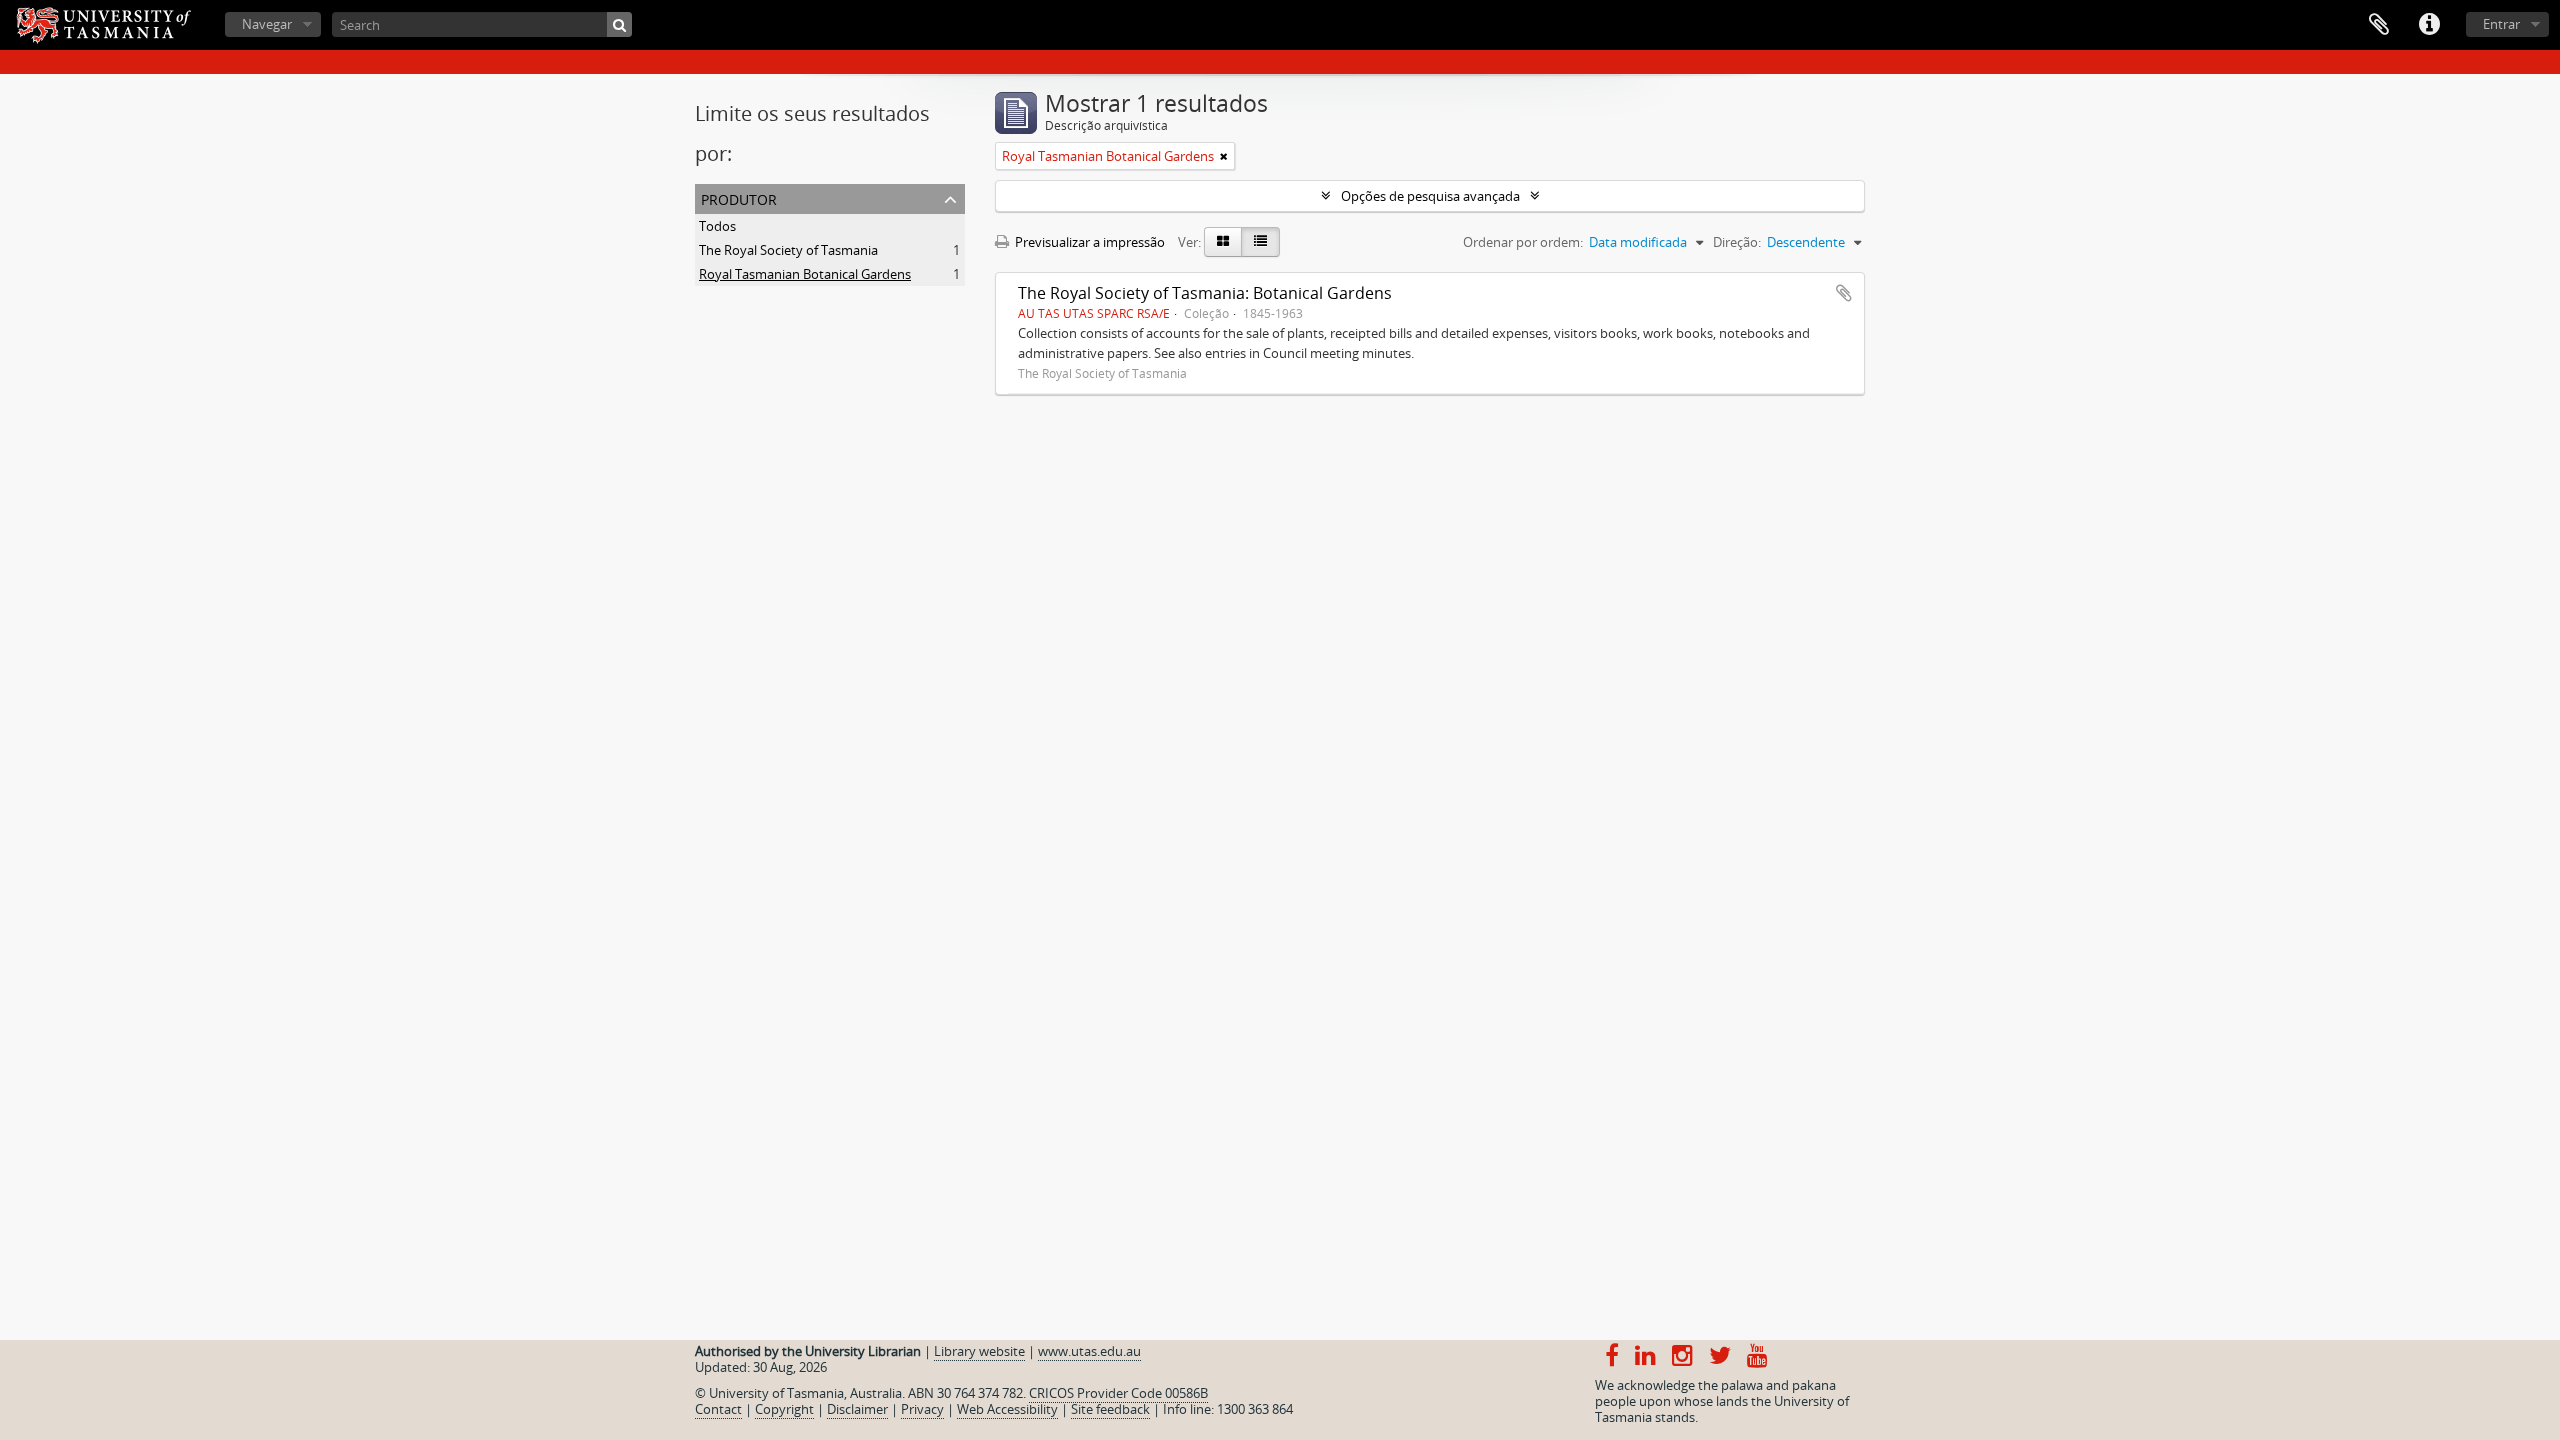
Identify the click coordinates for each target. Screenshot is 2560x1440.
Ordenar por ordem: (1523, 242)
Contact (718, 1409)
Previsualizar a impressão (1088, 242)
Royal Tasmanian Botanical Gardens (805, 274)
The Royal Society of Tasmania (788, 250)
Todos (717, 226)
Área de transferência (2379, 25)
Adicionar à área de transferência (1844, 293)
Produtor (739, 197)
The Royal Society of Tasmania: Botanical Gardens (1205, 293)
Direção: (1737, 242)
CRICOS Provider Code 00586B (1118, 1393)
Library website (979, 1351)
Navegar (267, 24)
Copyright (784, 1409)
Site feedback (1110, 1409)
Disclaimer (857, 1409)
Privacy (922, 1409)
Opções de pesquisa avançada (1430, 196)
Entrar (2501, 24)
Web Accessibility (1007, 1409)
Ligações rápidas (2429, 25)
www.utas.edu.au (1089, 1351)
